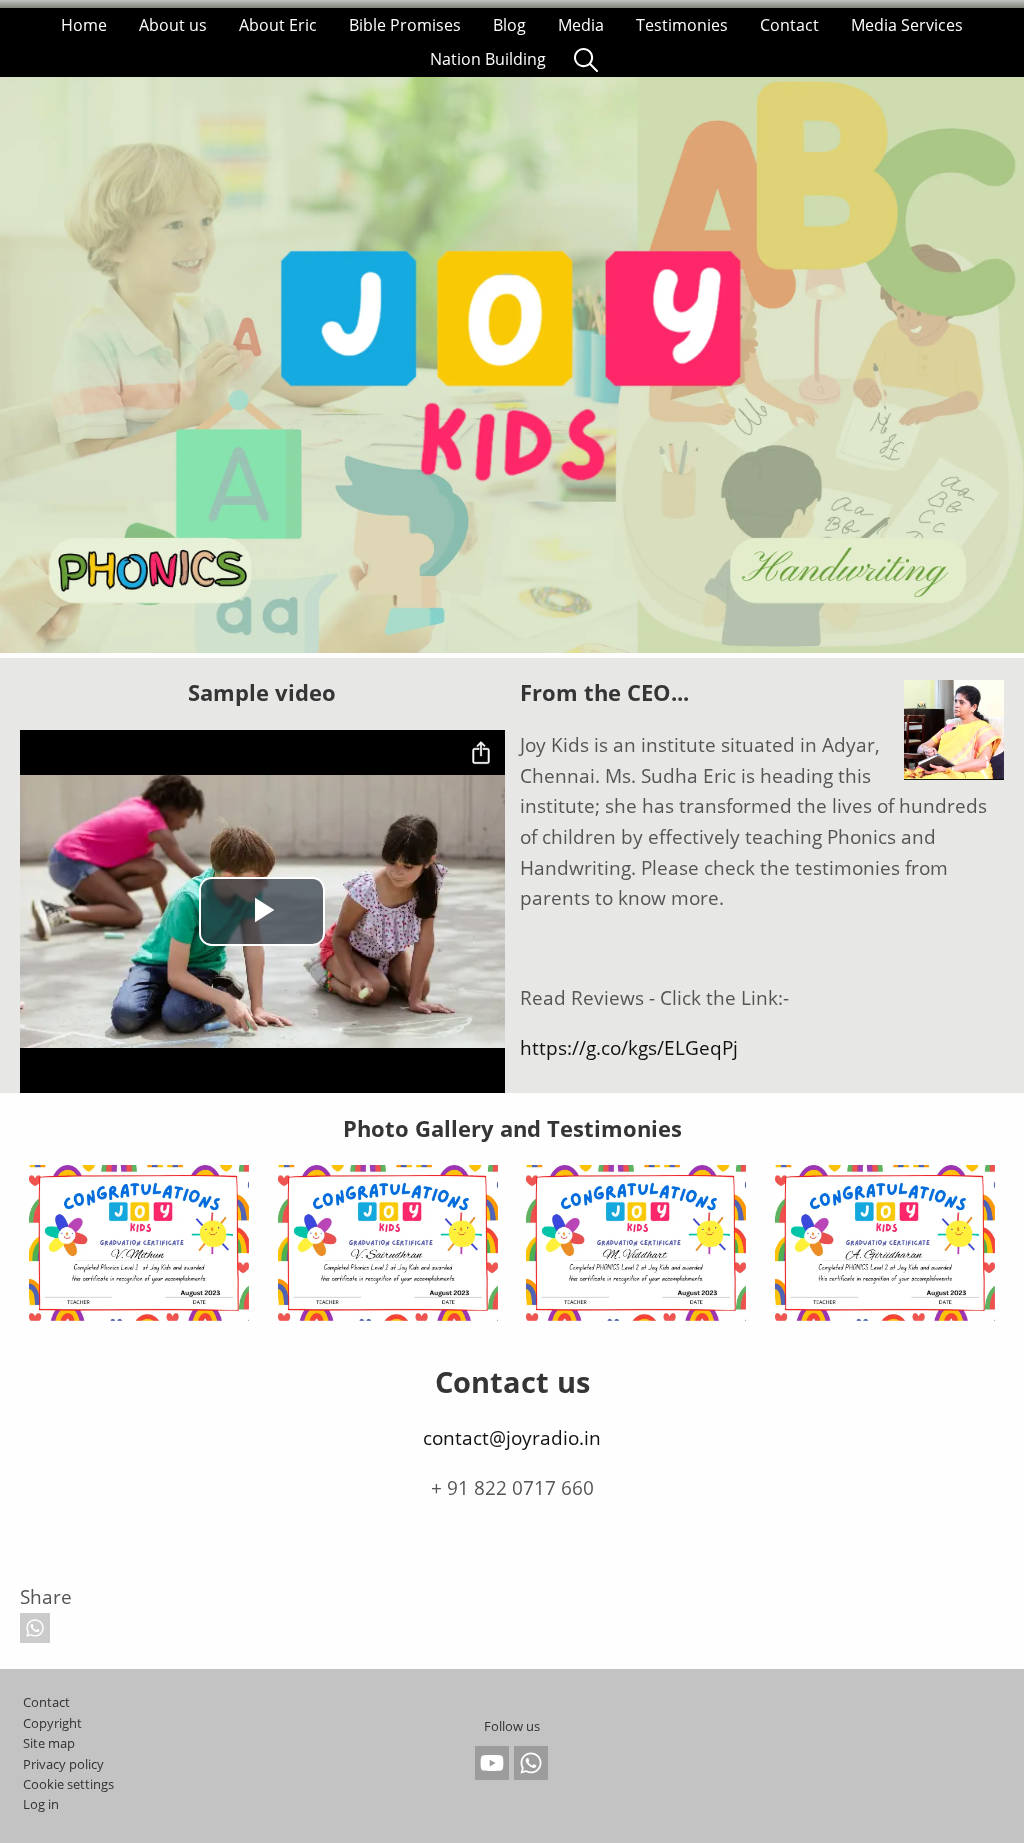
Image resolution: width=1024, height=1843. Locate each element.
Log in (41, 1804)
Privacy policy (63, 1764)
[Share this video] (481, 754)
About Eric (278, 25)
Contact (789, 25)
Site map (49, 1743)
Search (586, 59)
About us (173, 25)
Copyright (52, 1723)
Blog (509, 25)
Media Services (907, 25)
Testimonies (682, 25)
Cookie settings (68, 1784)
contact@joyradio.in (512, 1437)
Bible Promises (405, 25)
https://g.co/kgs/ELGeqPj (629, 1047)
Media (581, 25)
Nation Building (488, 59)
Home (84, 25)
